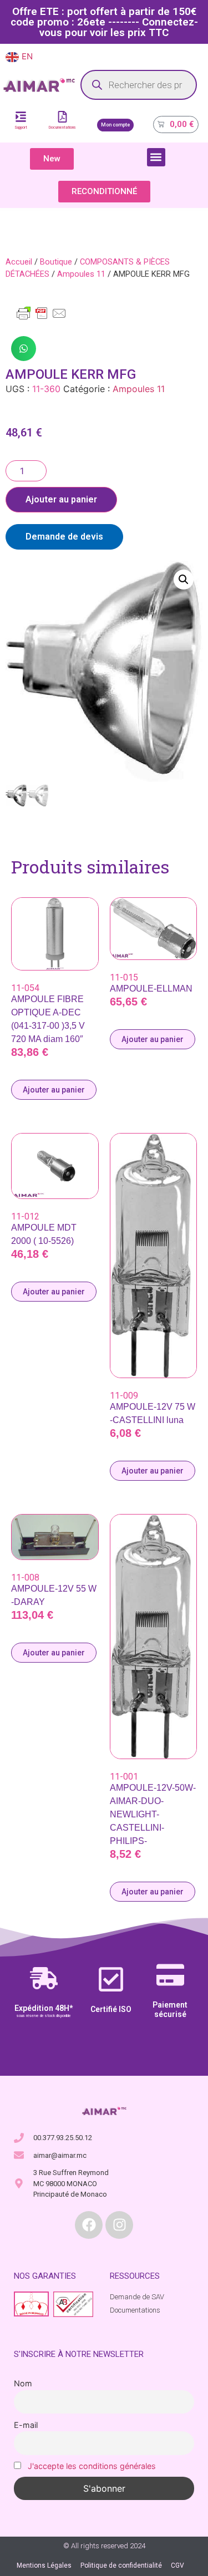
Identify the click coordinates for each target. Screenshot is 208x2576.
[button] (156, 157)
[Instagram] (119, 2225)
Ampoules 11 (81, 274)
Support (21, 128)
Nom (23, 2383)
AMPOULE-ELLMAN (151, 989)
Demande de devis (64, 537)
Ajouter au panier (61, 499)
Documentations (62, 128)
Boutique (56, 262)
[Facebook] (89, 2225)
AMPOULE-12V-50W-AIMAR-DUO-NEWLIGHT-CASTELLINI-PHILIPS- (153, 1814)
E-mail (26, 2425)
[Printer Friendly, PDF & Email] (42, 318)
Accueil (19, 262)
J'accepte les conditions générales (92, 2466)
